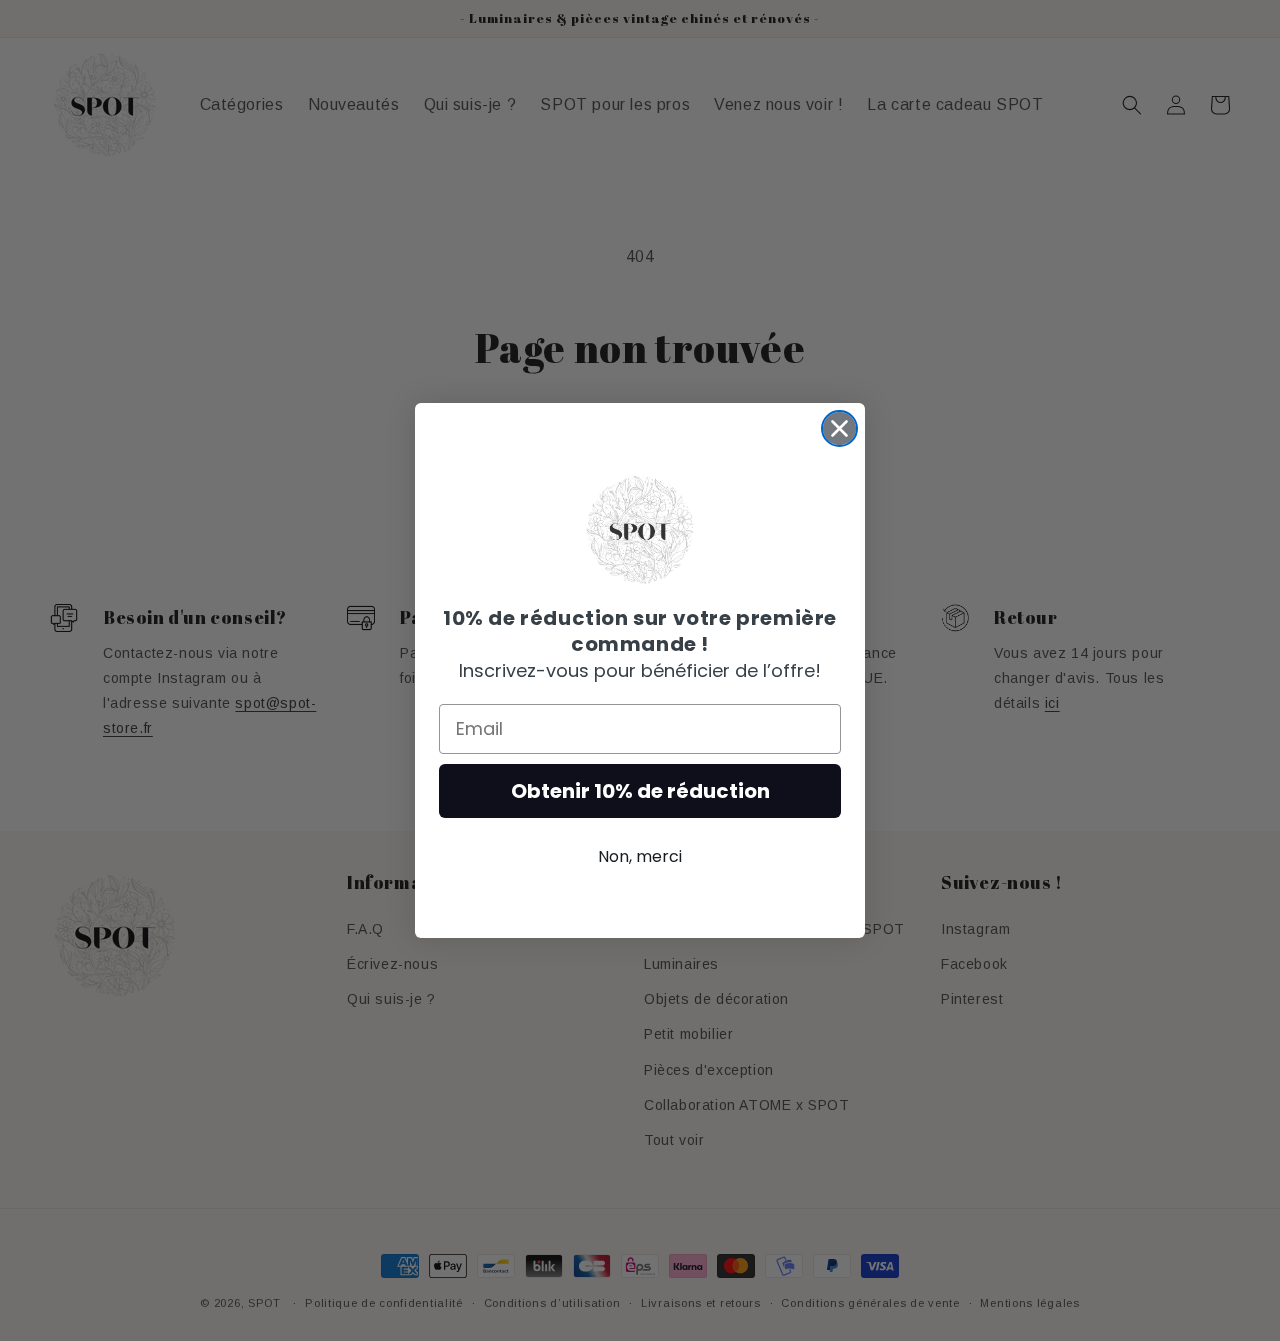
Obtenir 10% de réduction (640, 791)
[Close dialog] (839, 428)
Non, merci (640, 856)
